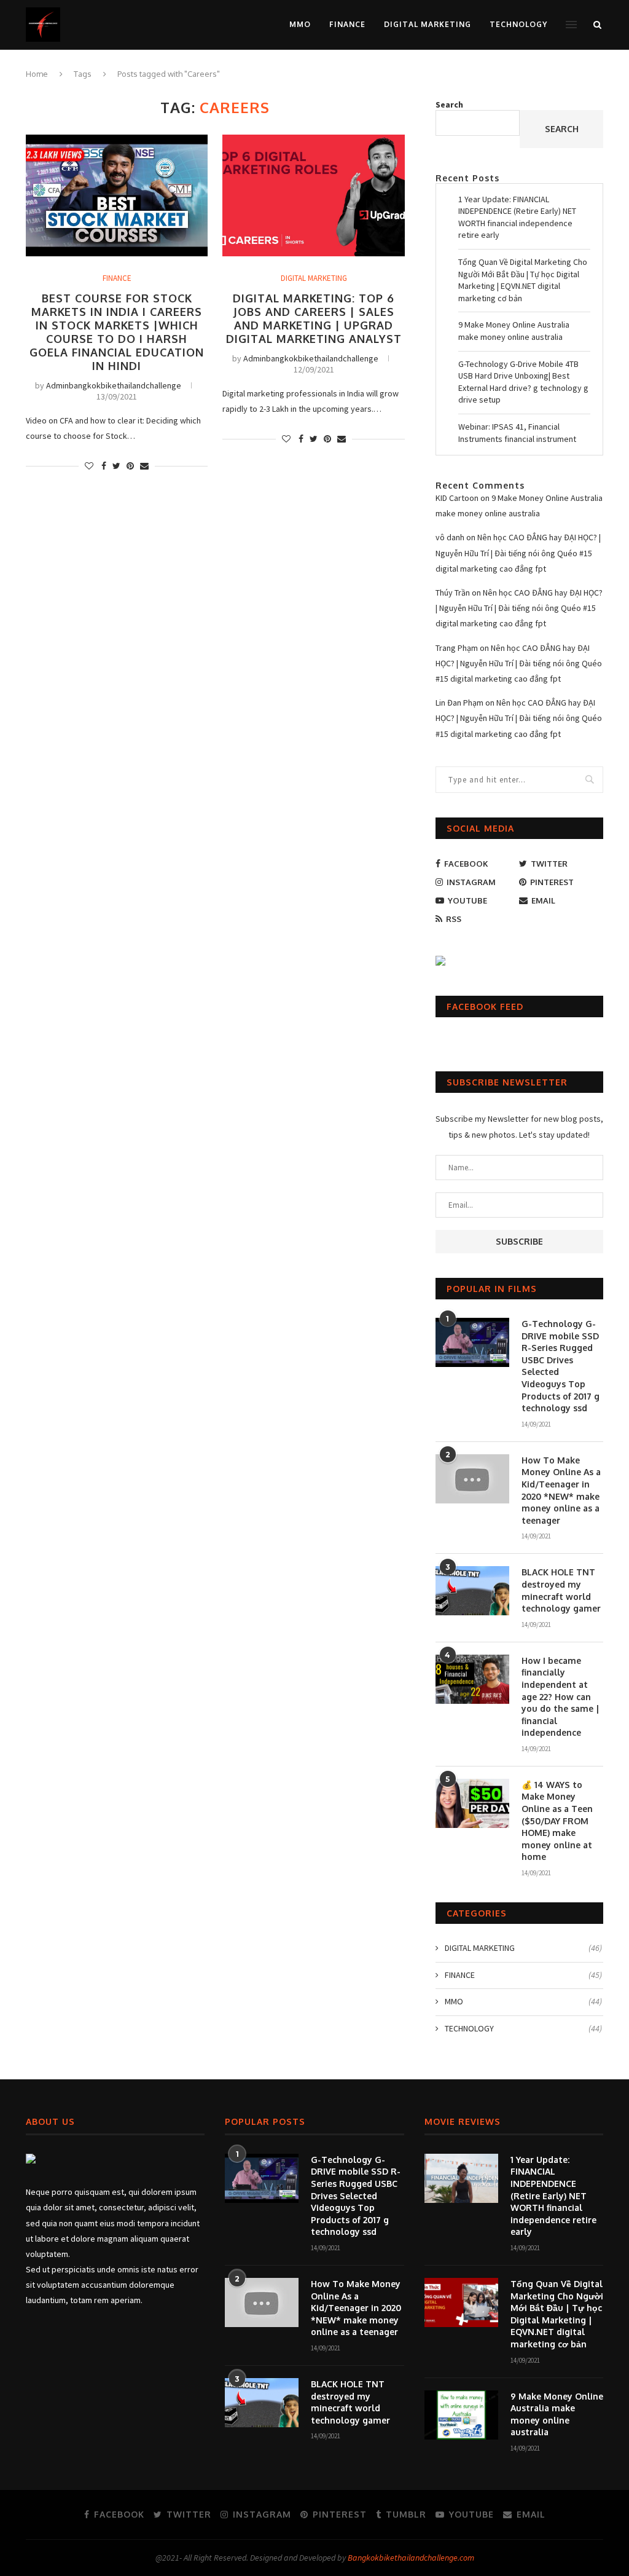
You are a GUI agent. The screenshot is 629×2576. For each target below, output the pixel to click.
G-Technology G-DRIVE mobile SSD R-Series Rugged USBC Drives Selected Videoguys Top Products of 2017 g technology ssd (561, 1366)
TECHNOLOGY (518, 24)
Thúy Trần (453, 593)
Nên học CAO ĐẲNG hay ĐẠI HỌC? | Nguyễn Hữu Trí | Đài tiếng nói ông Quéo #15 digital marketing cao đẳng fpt (518, 553)
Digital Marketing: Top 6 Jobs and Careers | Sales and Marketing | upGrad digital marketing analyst (314, 318)
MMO (300, 24)
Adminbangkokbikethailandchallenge (114, 385)
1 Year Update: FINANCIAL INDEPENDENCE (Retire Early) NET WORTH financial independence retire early (517, 217)
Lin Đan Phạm (459, 703)
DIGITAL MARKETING (428, 24)
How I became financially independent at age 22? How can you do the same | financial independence (561, 1697)
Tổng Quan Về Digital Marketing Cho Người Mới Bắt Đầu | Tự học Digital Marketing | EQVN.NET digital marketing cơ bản (523, 280)
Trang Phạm (457, 648)
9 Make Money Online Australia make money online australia (514, 331)
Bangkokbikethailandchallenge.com (411, 2558)
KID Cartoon (457, 498)
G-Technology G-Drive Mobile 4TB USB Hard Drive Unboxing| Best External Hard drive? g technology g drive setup (523, 382)
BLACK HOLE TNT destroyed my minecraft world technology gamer (561, 1590)
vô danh (450, 537)
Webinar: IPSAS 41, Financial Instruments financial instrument (517, 433)
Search (449, 104)
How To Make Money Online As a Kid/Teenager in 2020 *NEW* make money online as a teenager (561, 1490)
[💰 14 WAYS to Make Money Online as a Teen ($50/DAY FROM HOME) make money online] (472, 1803)
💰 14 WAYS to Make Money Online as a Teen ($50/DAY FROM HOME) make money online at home (557, 1821)
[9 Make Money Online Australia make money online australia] (461, 2415)
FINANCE (347, 24)
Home (37, 74)
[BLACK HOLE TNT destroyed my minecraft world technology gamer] (472, 1591)
